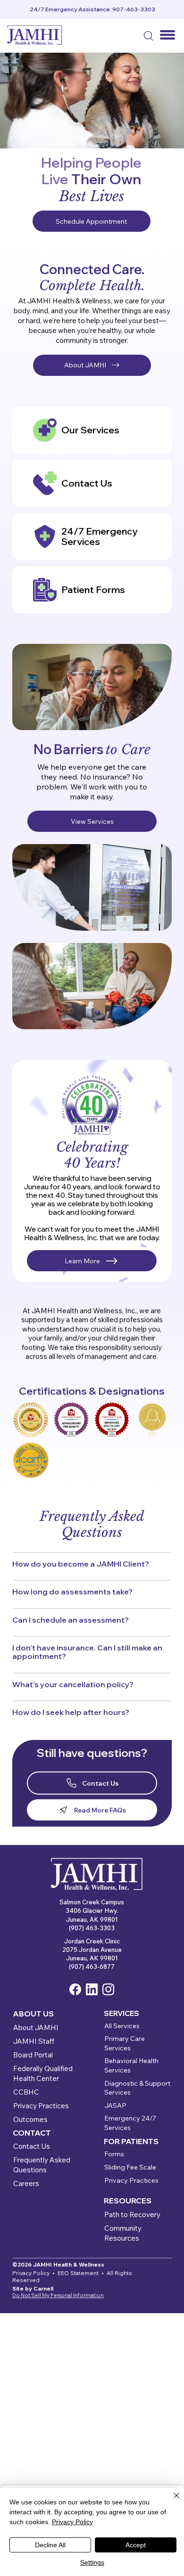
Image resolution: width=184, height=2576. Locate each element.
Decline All (50, 2545)
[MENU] (167, 35)
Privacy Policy (72, 2522)
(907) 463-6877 (92, 1967)
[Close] (171, 2501)
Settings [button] (92, 2562)
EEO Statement (78, 2273)
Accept (136, 2545)
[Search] (148, 35)
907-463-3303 (134, 9)
